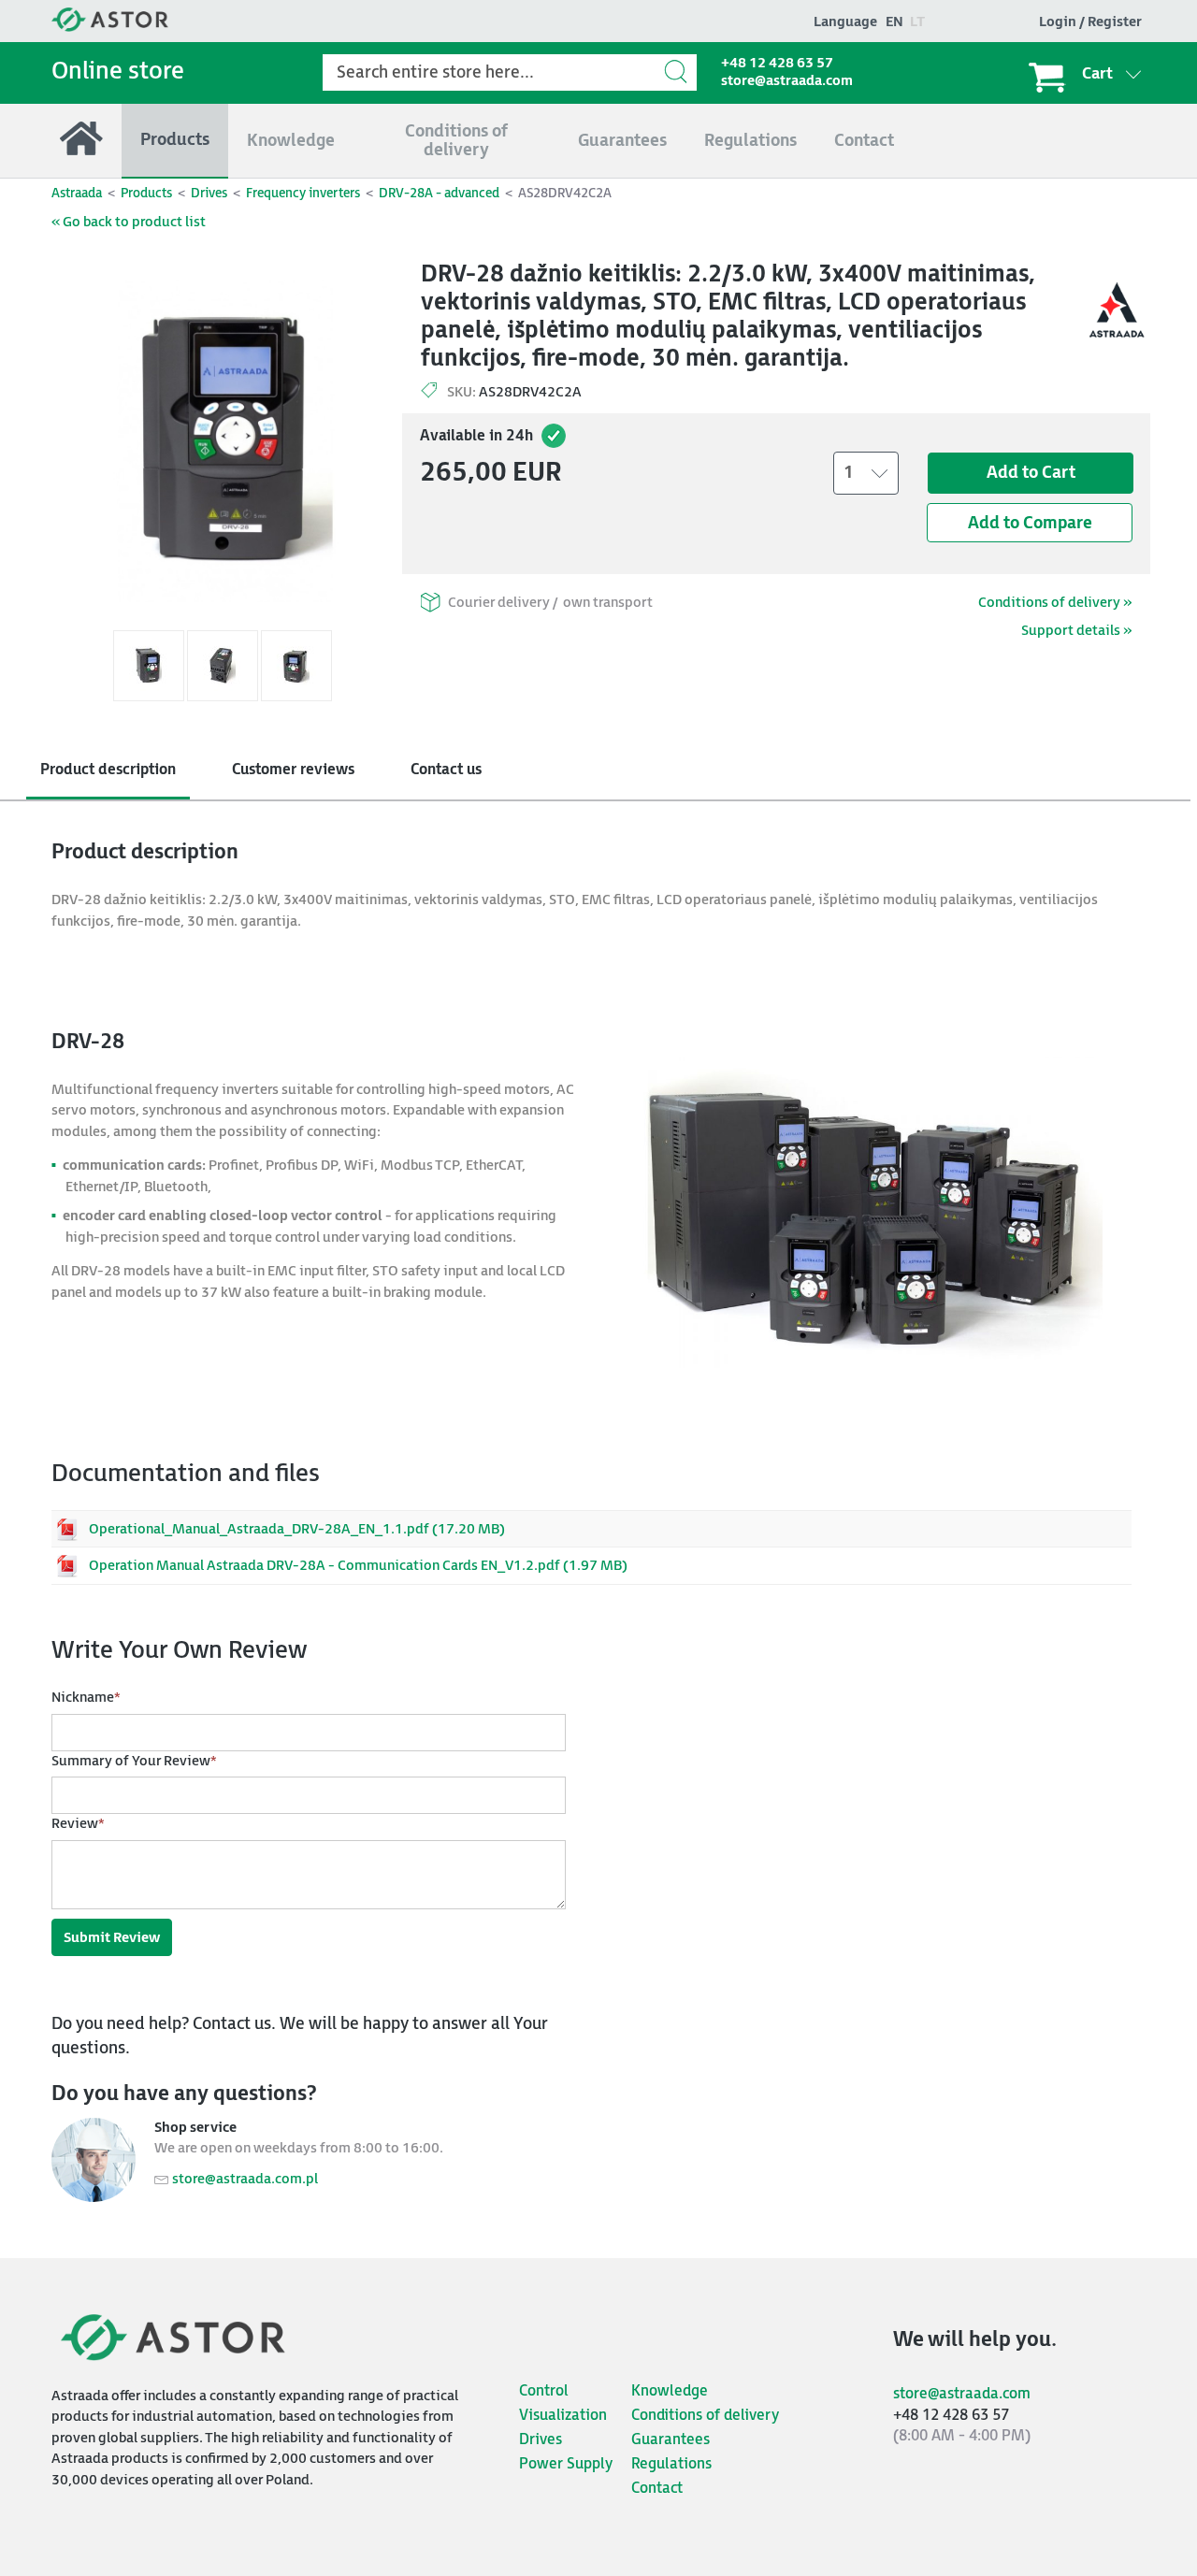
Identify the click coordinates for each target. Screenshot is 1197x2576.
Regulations (671, 2464)
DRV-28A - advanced (439, 193)
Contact (657, 2489)
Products (146, 193)
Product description (108, 770)
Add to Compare (1030, 523)
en (894, 22)
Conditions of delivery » (1055, 603)
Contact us (446, 770)
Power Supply (566, 2464)
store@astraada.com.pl (245, 2179)
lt (917, 22)
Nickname (86, 1698)
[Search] (678, 72)
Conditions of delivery (705, 2416)
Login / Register (1090, 22)
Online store (118, 72)
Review (78, 1824)
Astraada (77, 193)
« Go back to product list (129, 222)
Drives (209, 193)
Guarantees (671, 2440)
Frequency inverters (303, 193)
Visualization (563, 2416)
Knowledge (670, 2391)
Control (544, 2391)
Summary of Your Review (134, 1761)
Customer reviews (293, 770)
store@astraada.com (787, 81)
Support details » (1076, 631)
